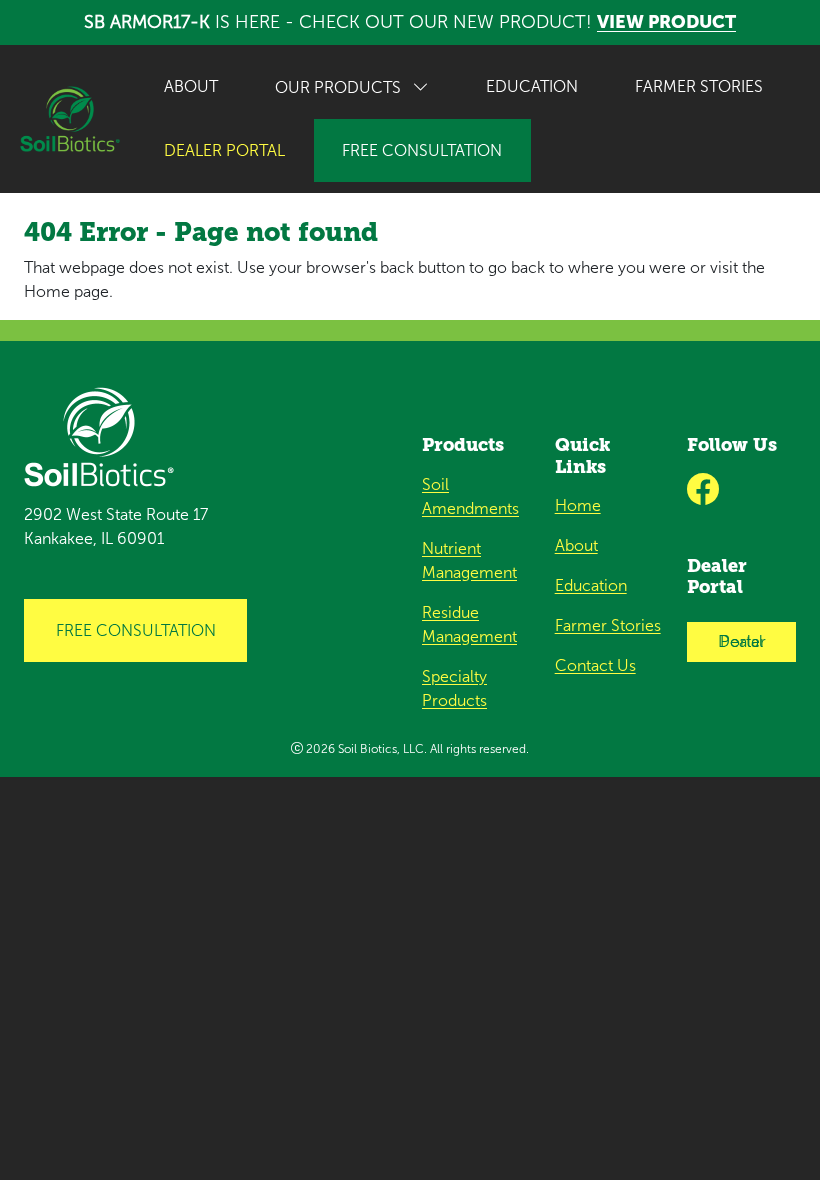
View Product (666, 22)
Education (532, 86)
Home (578, 505)
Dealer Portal (742, 641)
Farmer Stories (699, 86)
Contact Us (595, 665)
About (191, 86)
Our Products (340, 87)
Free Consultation (422, 150)
